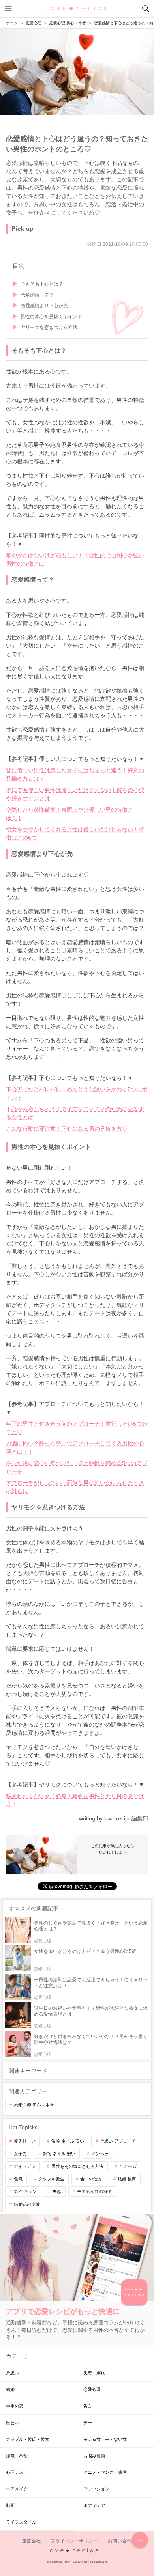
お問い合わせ (122, 2541)
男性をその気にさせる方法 (77, 2166)
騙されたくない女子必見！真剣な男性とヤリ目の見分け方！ (75, 1800)
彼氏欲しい (25, 2141)
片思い (12, 2373)
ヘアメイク (17, 2489)
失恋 (57, 2191)
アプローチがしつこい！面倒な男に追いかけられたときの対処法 (75, 1487)
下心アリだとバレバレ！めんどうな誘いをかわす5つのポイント (77, 1093)
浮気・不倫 (17, 2456)
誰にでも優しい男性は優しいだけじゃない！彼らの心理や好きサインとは (75, 794)
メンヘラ (100, 2154)
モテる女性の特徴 (94, 2191)
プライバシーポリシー (74, 2541)
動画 (10, 2505)
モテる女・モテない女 (105, 2439)
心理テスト (17, 2472)
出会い (12, 2423)
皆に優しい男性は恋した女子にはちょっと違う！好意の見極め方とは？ (75, 774)
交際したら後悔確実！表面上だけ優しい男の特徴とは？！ (69, 814)
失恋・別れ (94, 2373)
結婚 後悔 (127, 2179)
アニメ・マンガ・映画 (105, 2472)
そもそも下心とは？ (42, 284)
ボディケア (94, 2505)
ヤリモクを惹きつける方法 (49, 327)
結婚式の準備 (27, 2204)
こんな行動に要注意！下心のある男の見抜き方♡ (67, 1129)
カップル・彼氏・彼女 (28, 2439)
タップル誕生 (51, 2179)
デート (90, 2423)
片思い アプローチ (118, 2141)
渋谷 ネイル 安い (68, 2141)
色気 (18, 2179)
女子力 (20, 2154)
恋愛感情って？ (37, 295)
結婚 (10, 2389)
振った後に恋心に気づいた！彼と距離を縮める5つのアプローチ (77, 1467)
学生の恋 (15, 2406)
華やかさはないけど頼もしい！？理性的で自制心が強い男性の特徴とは (75, 559)
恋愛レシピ (77, 8)
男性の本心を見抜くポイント (51, 317)
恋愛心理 (92, 2389)
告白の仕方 (91, 2179)
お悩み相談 (94, 2456)
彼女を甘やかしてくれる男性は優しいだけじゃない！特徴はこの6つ (75, 833)
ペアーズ (128, 2166)
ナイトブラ (25, 2166)
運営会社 (31, 2541)
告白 (88, 2406)
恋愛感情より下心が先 (44, 306)
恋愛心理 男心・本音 (34, 2105)
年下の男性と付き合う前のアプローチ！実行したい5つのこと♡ (77, 1428)
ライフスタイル (21, 2522)
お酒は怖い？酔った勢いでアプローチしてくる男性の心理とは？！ (75, 1448)
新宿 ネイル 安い (59, 2154)
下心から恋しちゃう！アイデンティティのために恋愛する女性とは (75, 1113)
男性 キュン (25, 2191)
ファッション (96, 2489)
